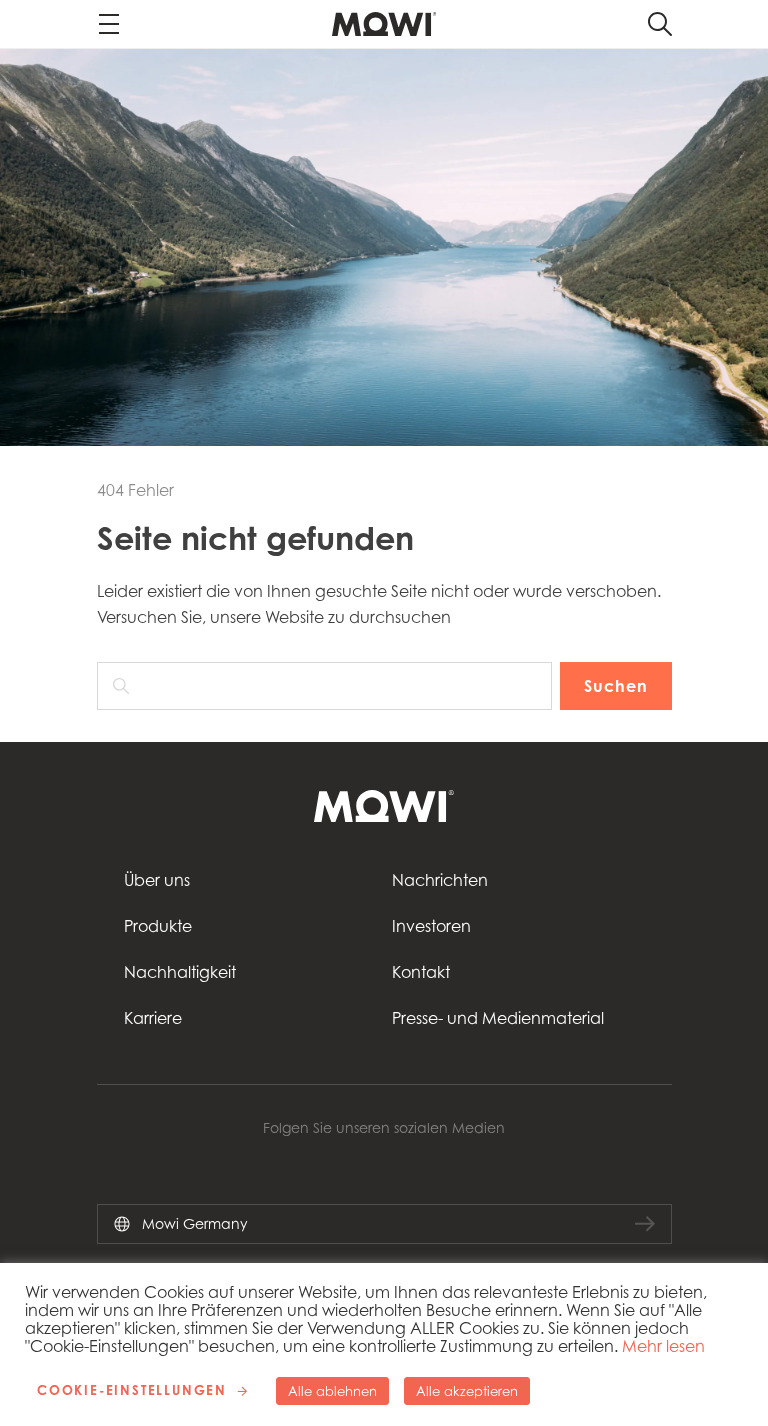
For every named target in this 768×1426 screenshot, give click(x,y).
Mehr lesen (663, 1346)
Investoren (431, 926)
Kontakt (421, 972)
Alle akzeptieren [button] (467, 1391)
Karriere (153, 1018)
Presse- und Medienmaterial (498, 1018)
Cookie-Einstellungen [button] (132, 1390)
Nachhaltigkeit (180, 972)
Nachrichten (440, 880)
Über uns (157, 880)
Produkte (158, 926)
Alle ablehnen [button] (332, 1391)
